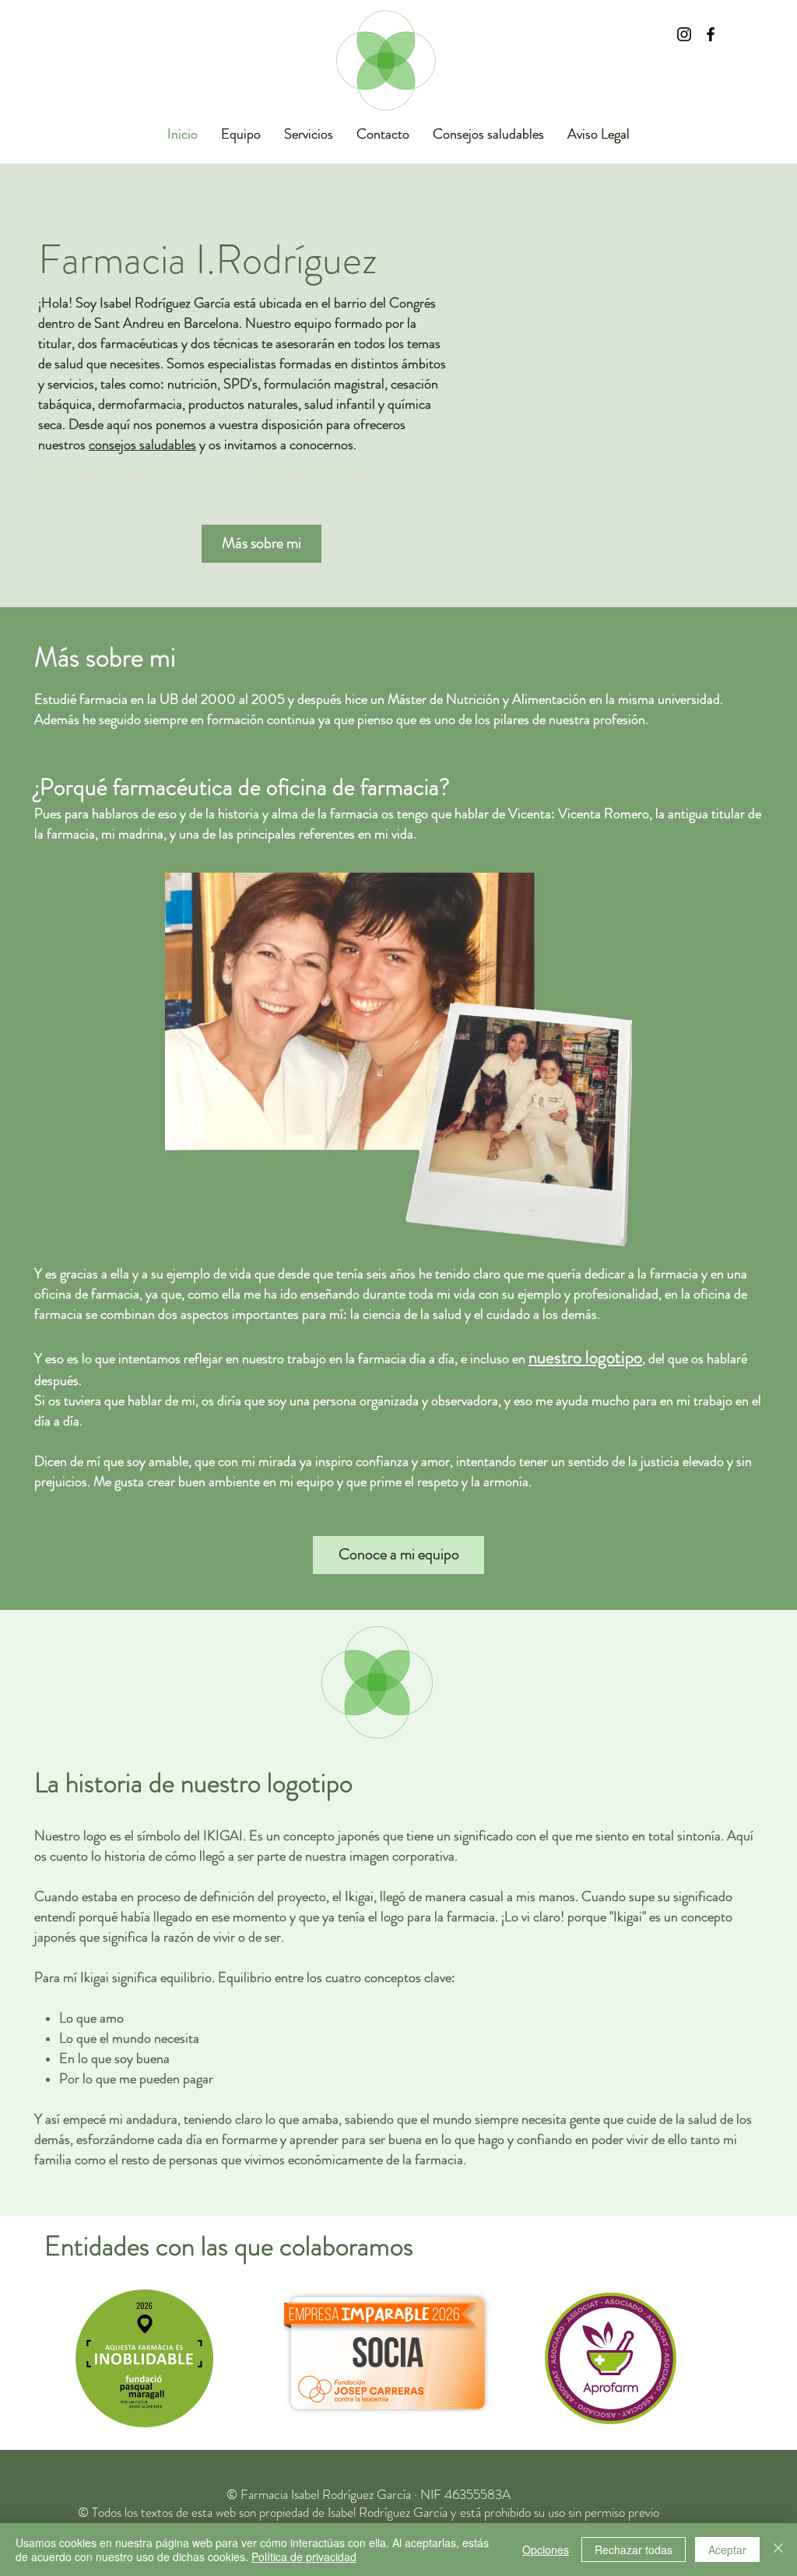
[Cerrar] (778, 2550)
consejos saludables (142, 445)
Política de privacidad (304, 2557)
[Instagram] (684, 34)
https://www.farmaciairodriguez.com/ (141, 465)
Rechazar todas (634, 2550)
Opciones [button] (546, 2550)
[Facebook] (711, 34)
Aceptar (727, 2550)
